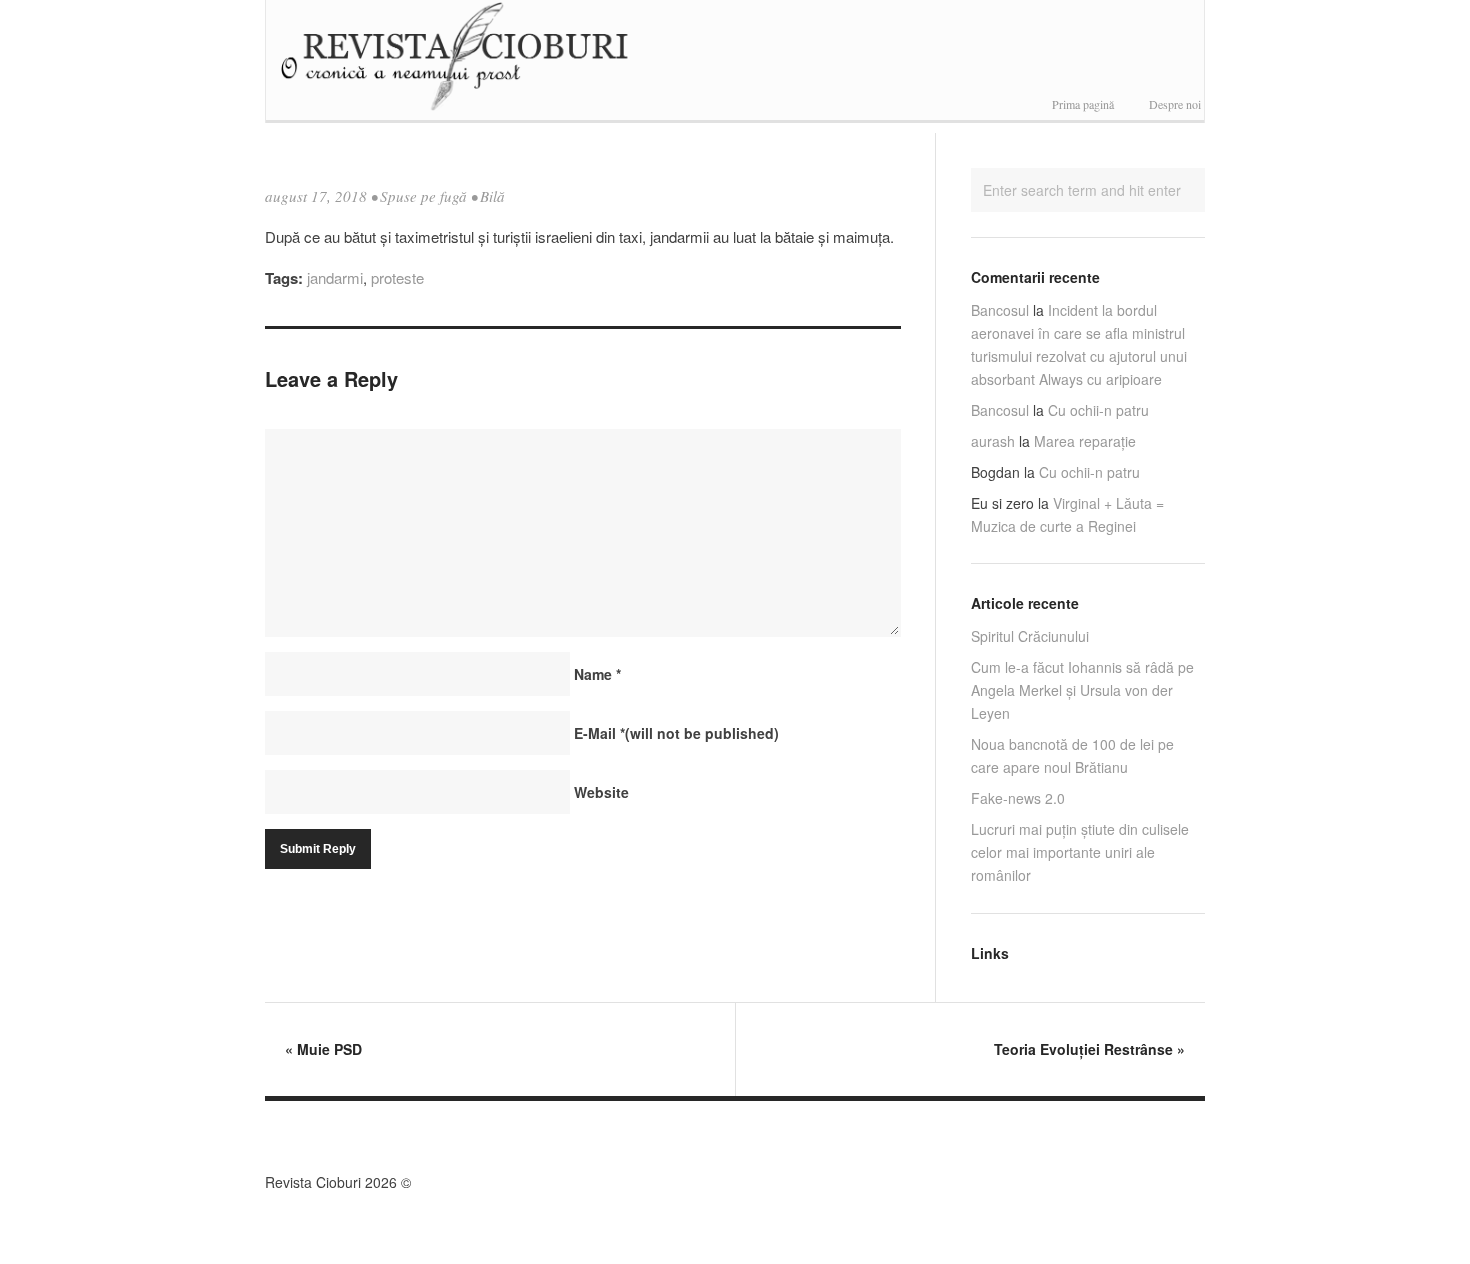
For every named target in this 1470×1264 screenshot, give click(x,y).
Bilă (492, 196)
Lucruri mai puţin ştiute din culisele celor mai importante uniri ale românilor (1080, 852)
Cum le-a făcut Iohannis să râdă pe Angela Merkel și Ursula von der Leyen (1082, 690)
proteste (397, 277)
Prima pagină (1083, 104)
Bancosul (1000, 310)
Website (601, 792)
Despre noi (1175, 104)
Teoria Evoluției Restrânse (1089, 1049)
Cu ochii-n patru (1098, 410)
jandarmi (335, 277)
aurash (993, 441)
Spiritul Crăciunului (1030, 636)
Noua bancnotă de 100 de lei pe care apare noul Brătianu (1072, 755)
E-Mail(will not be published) (676, 733)
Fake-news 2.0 (1018, 798)
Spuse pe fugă (423, 196)
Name (597, 674)
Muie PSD (323, 1049)
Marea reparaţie (1085, 441)
